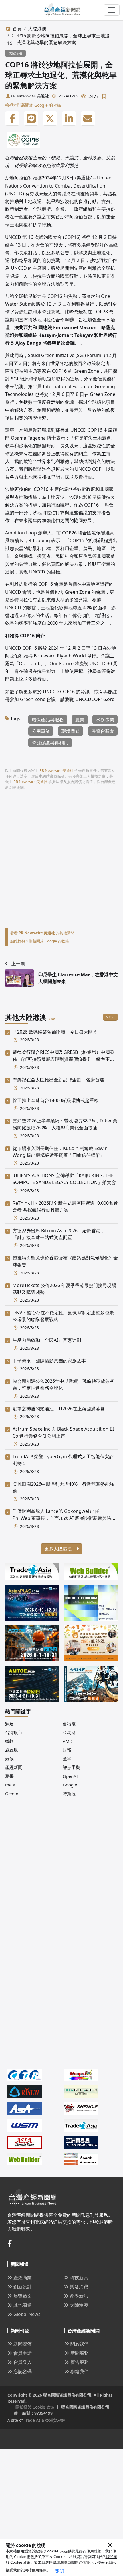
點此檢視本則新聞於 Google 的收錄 (40, 941)
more (110, 1017)
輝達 (9, 1724)
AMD (68, 1741)
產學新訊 (79, 2296)
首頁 (17, 29)
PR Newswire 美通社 (30, 96)
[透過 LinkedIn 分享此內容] (69, 118)
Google (70, 1785)
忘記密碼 (23, 2371)
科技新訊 (79, 2278)
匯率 (67, 1759)
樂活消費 (79, 2287)
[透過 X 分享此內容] (50, 118)
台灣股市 (14, 1732)
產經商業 (23, 2278)
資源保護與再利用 (50, 743)
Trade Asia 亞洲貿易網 (45, 2420)
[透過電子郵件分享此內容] (88, 118)
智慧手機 (71, 1767)
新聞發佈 (23, 2344)
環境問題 (71, 731)
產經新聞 (14, 1767)
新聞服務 (80, 2353)
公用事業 (41, 731)
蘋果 (9, 1776)
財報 (67, 1750)
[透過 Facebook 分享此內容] (12, 118)
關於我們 (80, 2344)
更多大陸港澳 (59, 1549)
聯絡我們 (80, 2371)
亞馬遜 (69, 1732)
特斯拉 (69, 1794)
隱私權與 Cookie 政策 (32, 2407)
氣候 (9, 1759)
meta (10, 1785)
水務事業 (105, 720)
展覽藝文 (23, 2296)
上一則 (18, 964)
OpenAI (70, 1776)
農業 (80, 720)
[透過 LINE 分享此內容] (31, 118)
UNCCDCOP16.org (95, 699)
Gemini (12, 1794)
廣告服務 (80, 2362)
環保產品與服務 (48, 720)
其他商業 (23, 2305)
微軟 (9, 1741)
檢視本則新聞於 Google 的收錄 (33, 105)
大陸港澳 (37, 29)
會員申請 (23, 2353)
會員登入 (23, 2362)
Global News (27, 2314)
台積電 (69, 1724)
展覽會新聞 (103, 731)
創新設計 (23, 2287)
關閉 (59, 2571)
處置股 (12, 1750)
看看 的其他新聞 (42, 933)
